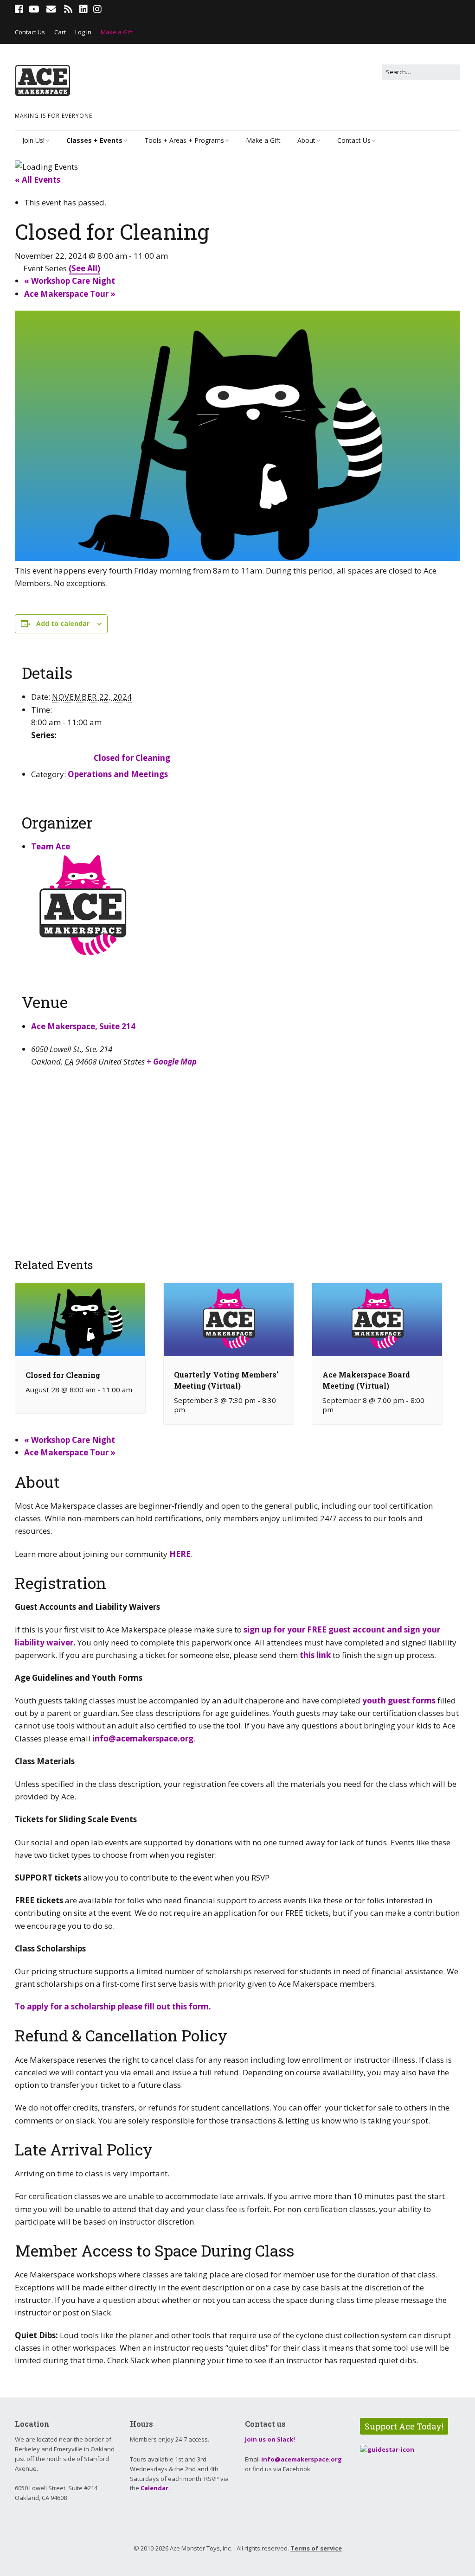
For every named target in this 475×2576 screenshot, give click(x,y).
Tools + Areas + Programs (184, 140)
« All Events (38, 180)
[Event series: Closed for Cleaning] (29, 1398)
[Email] (51, 9)
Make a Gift (117, 32)
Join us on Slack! (270, 2439)
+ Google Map (172, 1062)
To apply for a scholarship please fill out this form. (114, 2006)
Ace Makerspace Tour (70, 294)
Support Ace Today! (404, 2426)
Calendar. (155, 2488)
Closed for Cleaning (132, 758)
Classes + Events (94, 140)
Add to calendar (63, 623)
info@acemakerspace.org (143, 1738)
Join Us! (33, 140)
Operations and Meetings (118, 774)
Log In (83, 32)
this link (315, 1655)
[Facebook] (20, 9)
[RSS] (68, 9)
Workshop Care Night (70, 281)
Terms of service (316, 2548)
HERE (180, 1554)
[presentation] (80, 1353)
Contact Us (30, 32)
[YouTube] (34, 9)
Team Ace (51, 846)
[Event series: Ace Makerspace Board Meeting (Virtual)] (339, 1409)
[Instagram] (97, 9)
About (306, 140)
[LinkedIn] (83, 9)
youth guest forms (398, 1700)
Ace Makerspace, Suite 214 (83, 1026)
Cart (60, 32)
